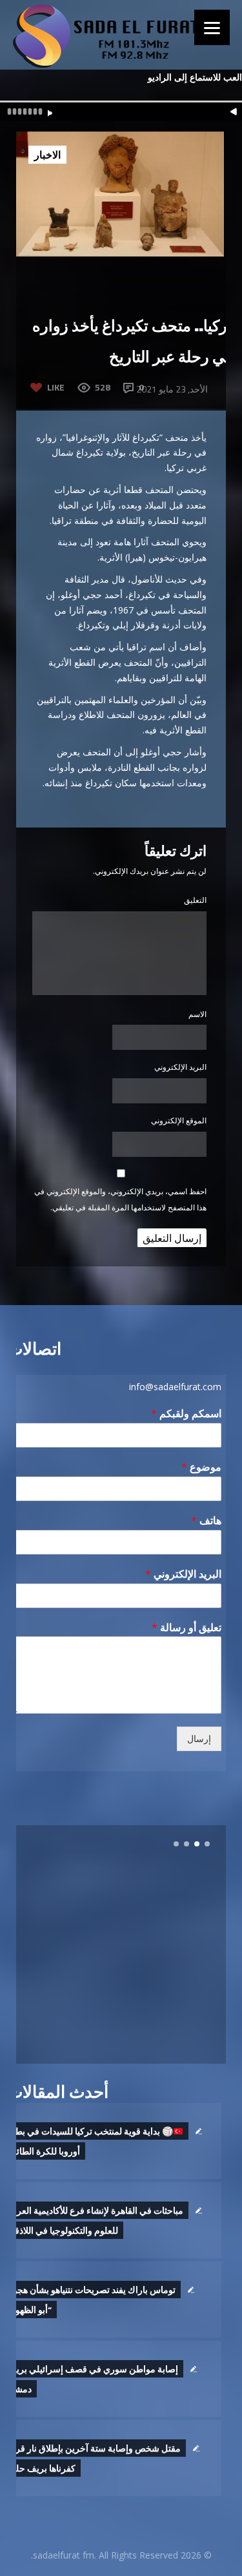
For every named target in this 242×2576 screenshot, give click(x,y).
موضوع (201, 1467)
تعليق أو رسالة (187, 1628)
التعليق (195, 900)
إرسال (199, 1739)
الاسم (197, 1014)
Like (56, 387)
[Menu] (212, 27)
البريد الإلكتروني (180, 1067)
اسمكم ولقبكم (186, 1414)
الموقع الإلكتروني (179, 1120)
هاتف (206, 1521)
